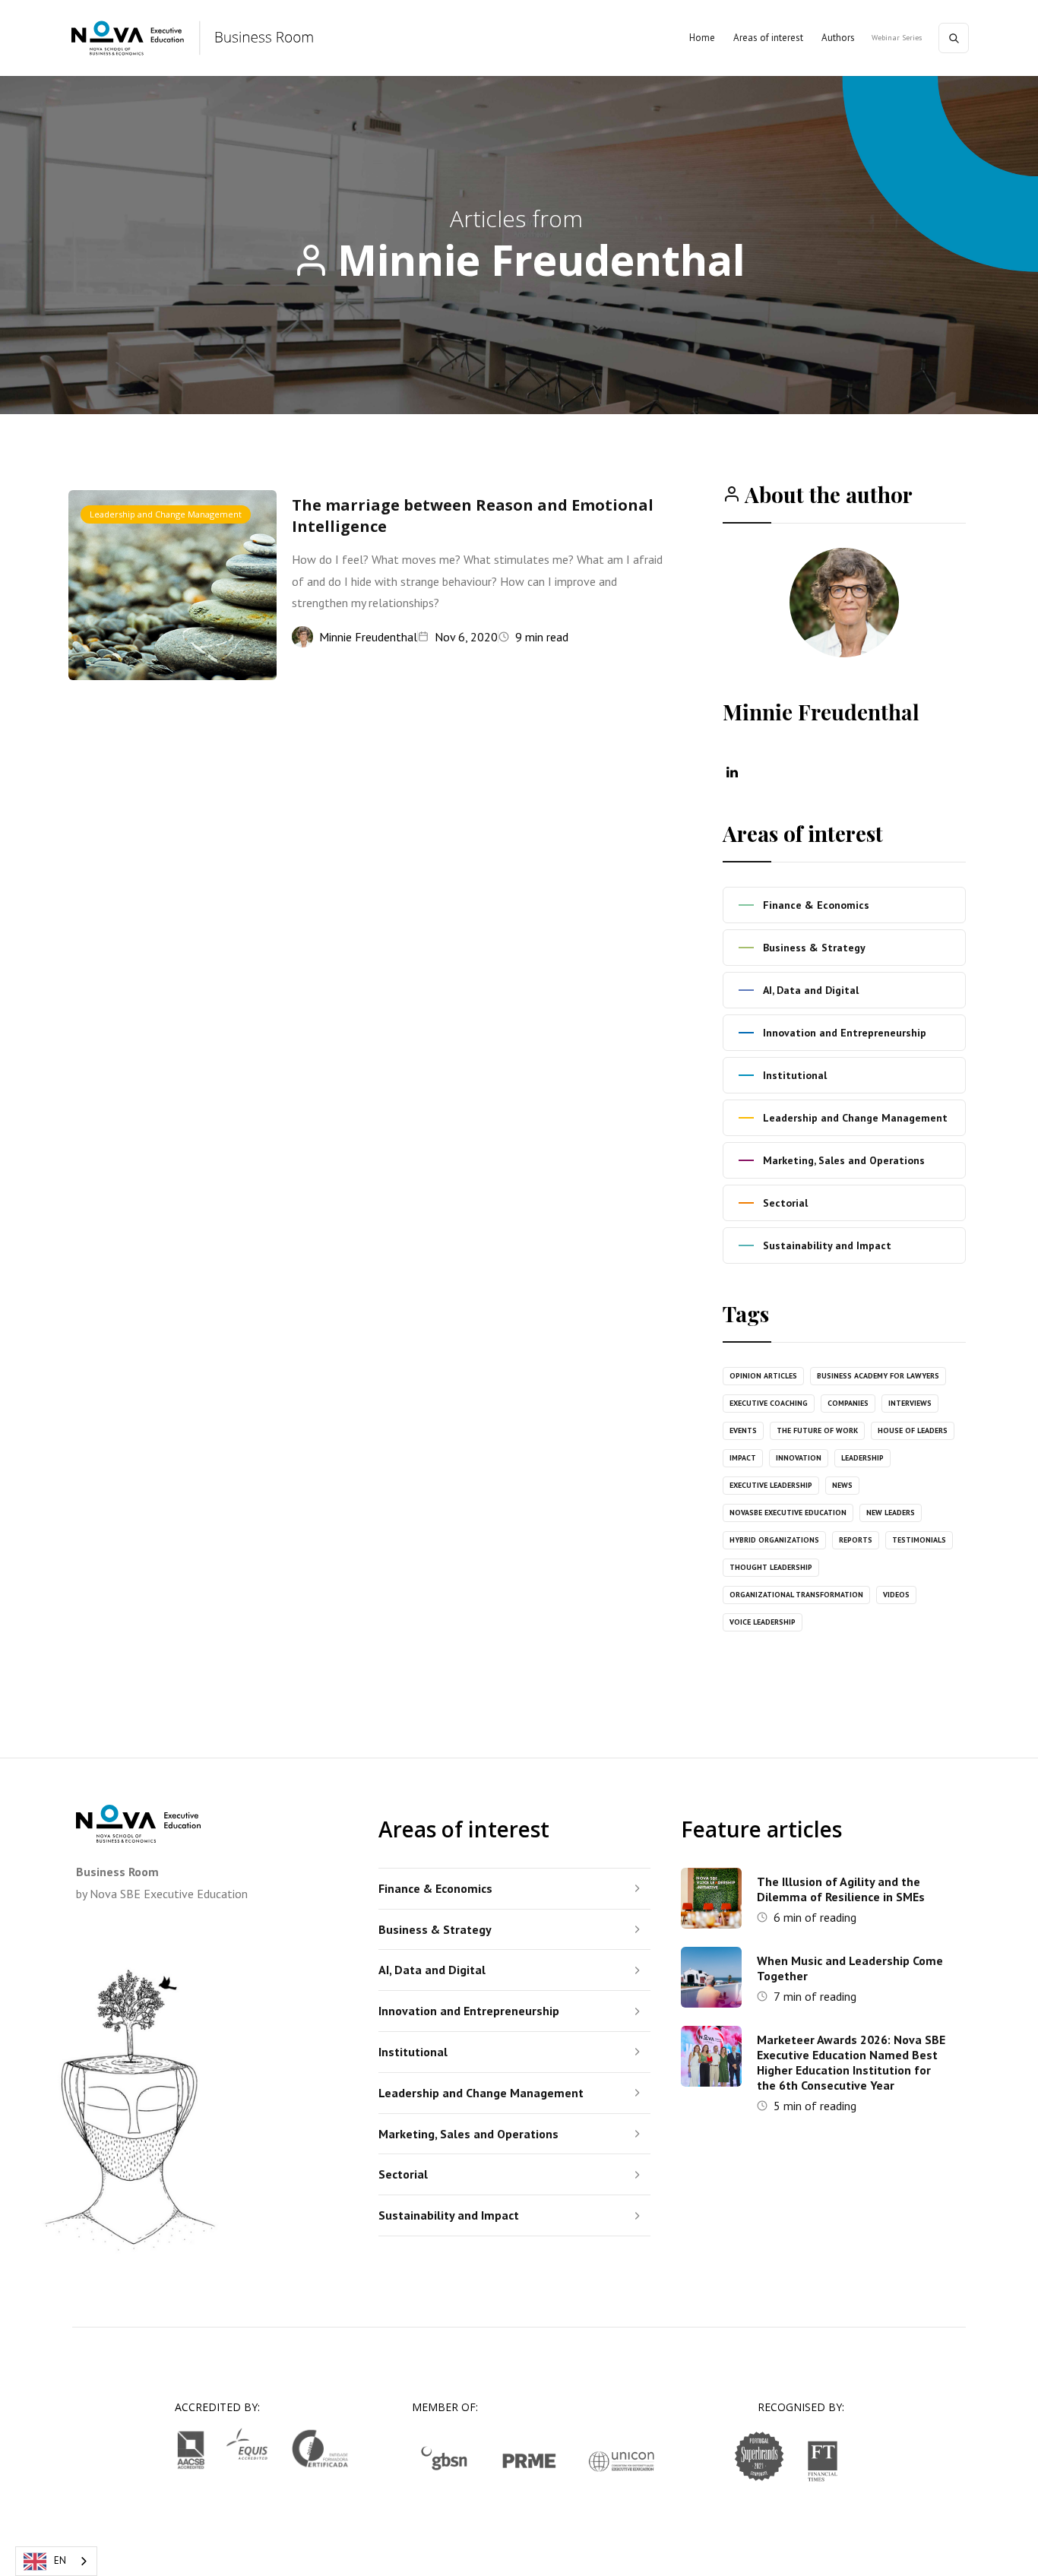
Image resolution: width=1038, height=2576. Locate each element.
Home (702, 38)
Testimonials (919, 1540)
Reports (856, 1540)
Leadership (862, 1458)
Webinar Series (897, 38)
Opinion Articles (763, 1376)
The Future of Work (817, 1430)
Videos (896, 1595)
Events (743, 1430)
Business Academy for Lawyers (878, 1376)
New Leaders (891, 1513)
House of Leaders (913, 1430)
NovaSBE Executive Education (788, 1513)
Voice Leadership (763, 1622)
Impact (743, 1458)
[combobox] (56, 2561)
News (842, 1485)
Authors (838, 38)
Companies (848, 1403)
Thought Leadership (771, 1567)
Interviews (910, 1403)
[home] (193, 38)
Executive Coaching (769, 1403)
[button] (768, 38)
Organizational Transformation (796, 1595)
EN (60, 2560)
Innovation (799, 1458)
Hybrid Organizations (774, 1540)
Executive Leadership (771, 1485)
